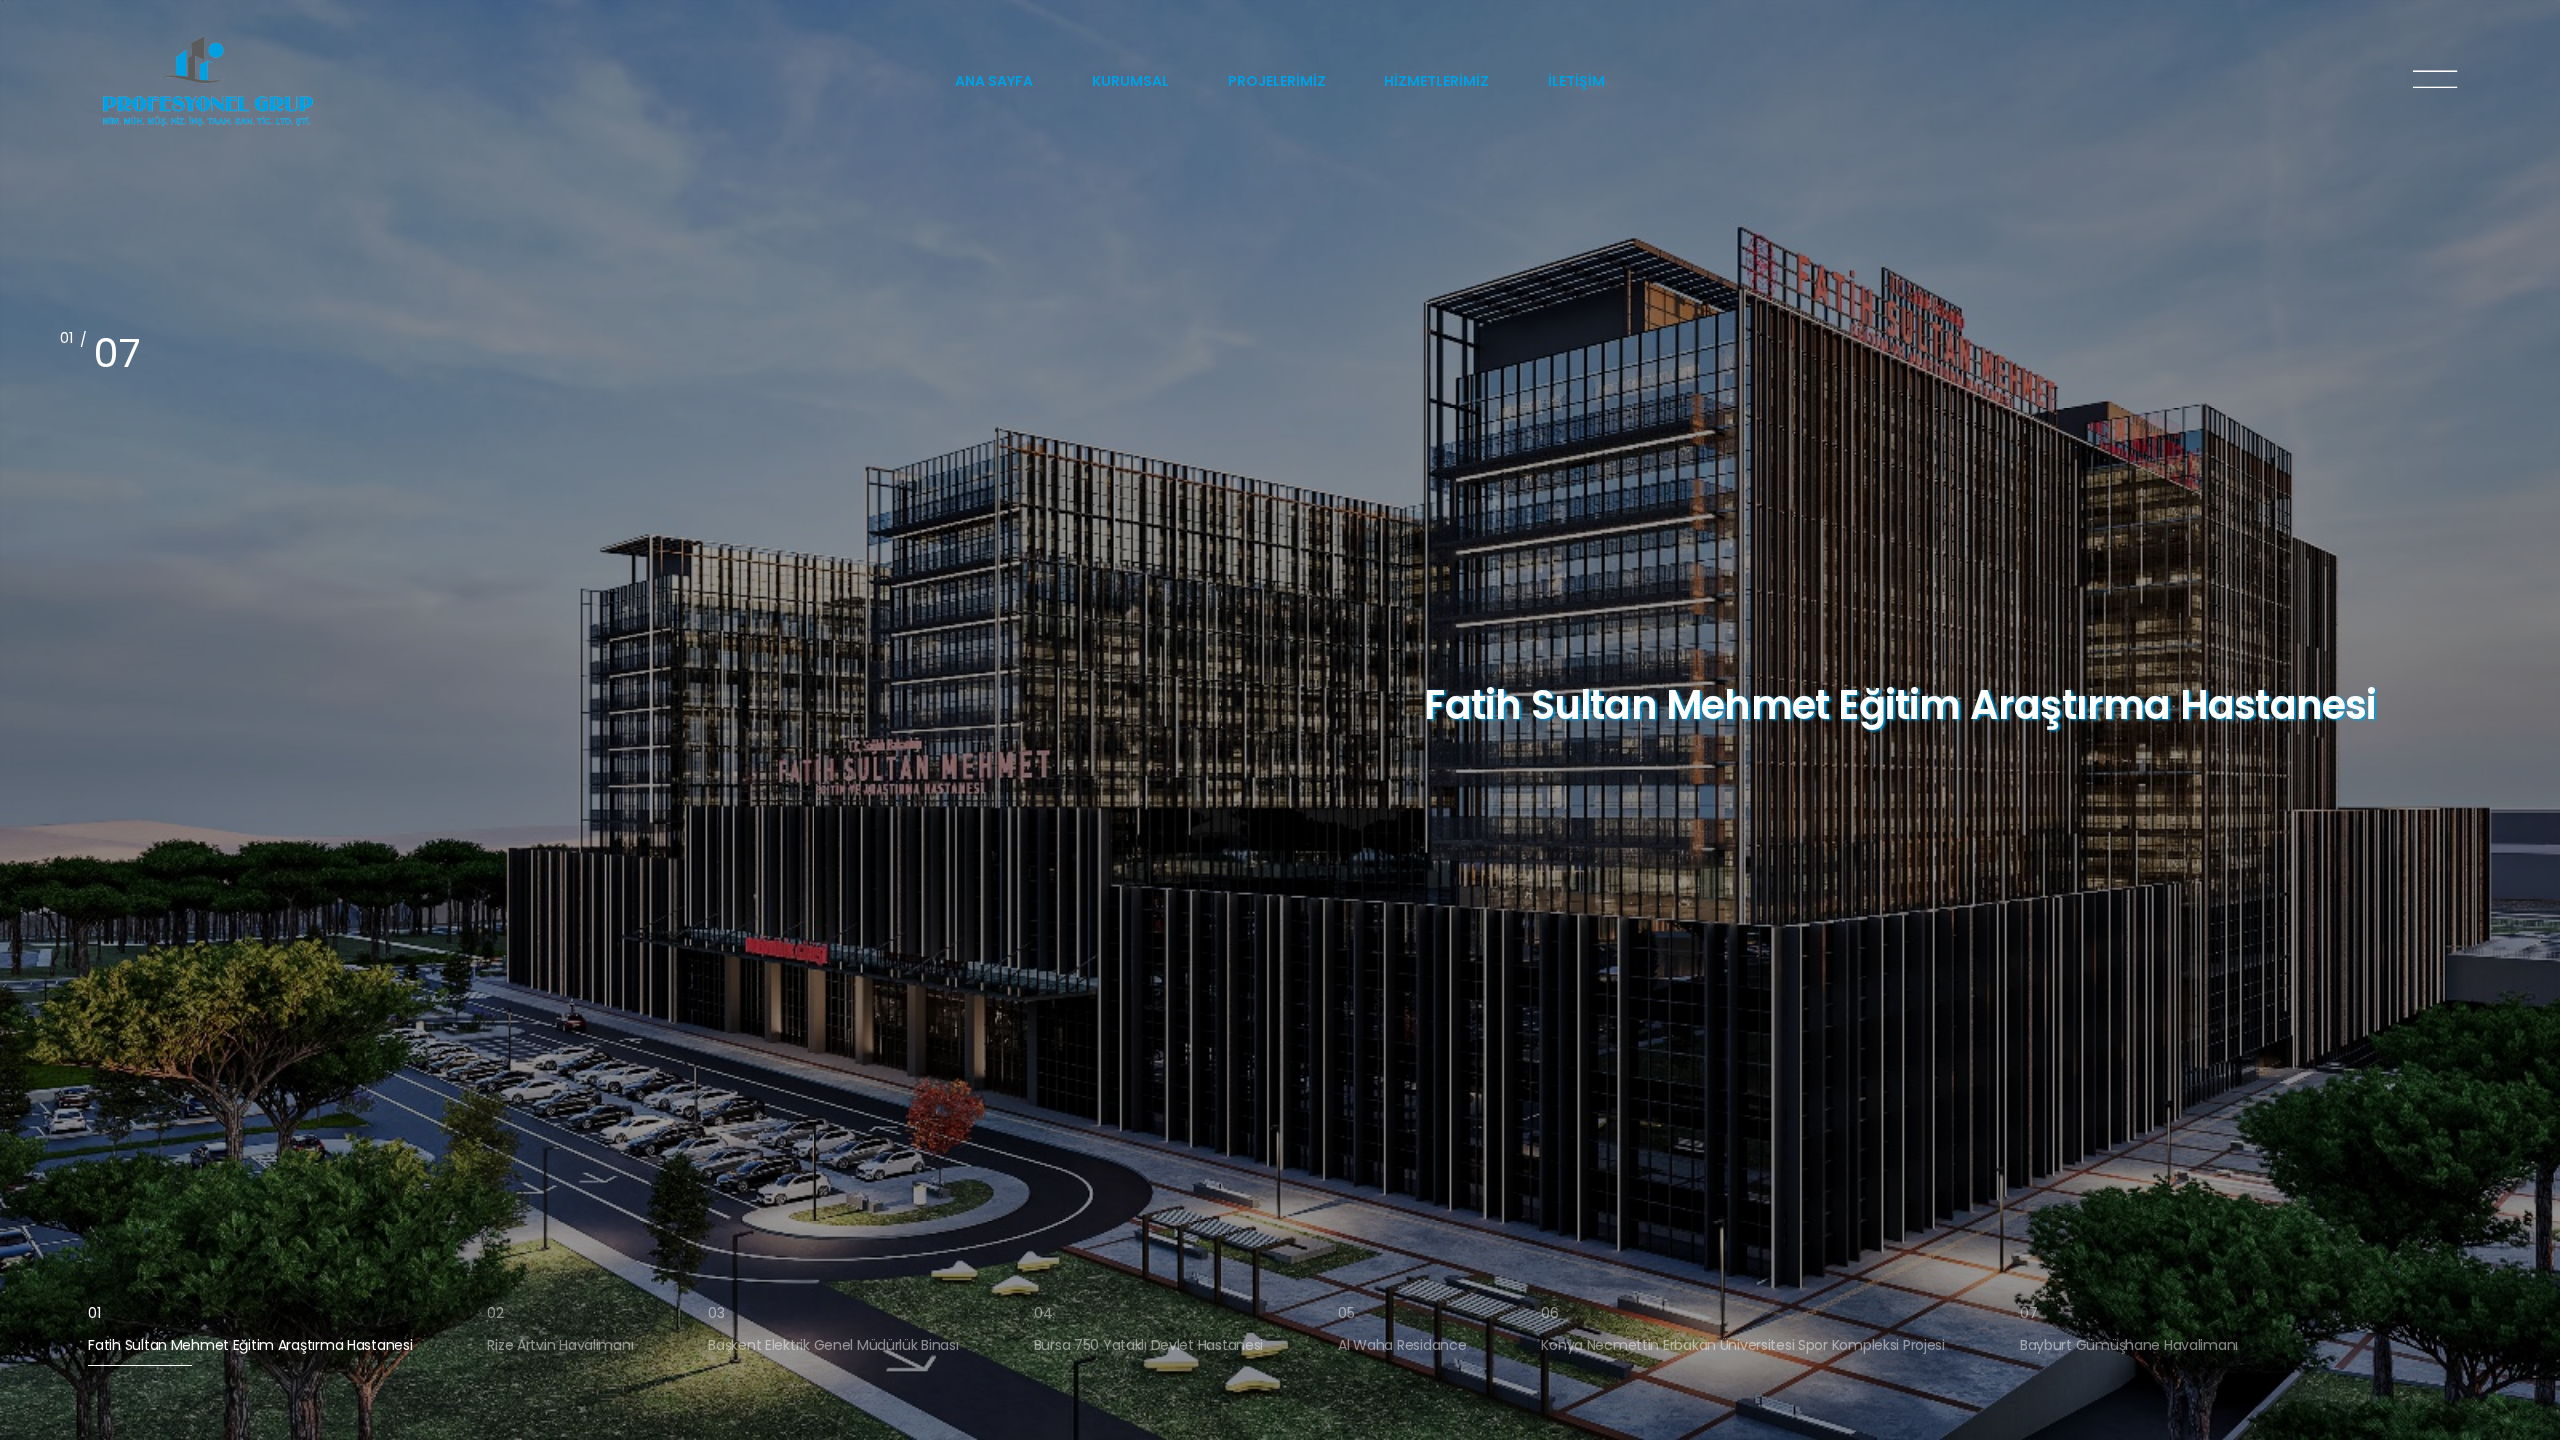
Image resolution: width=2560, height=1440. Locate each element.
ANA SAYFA (994, 81)
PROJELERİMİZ (1277, 81)
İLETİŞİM (1576, 81)
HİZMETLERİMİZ (1436, 81)
